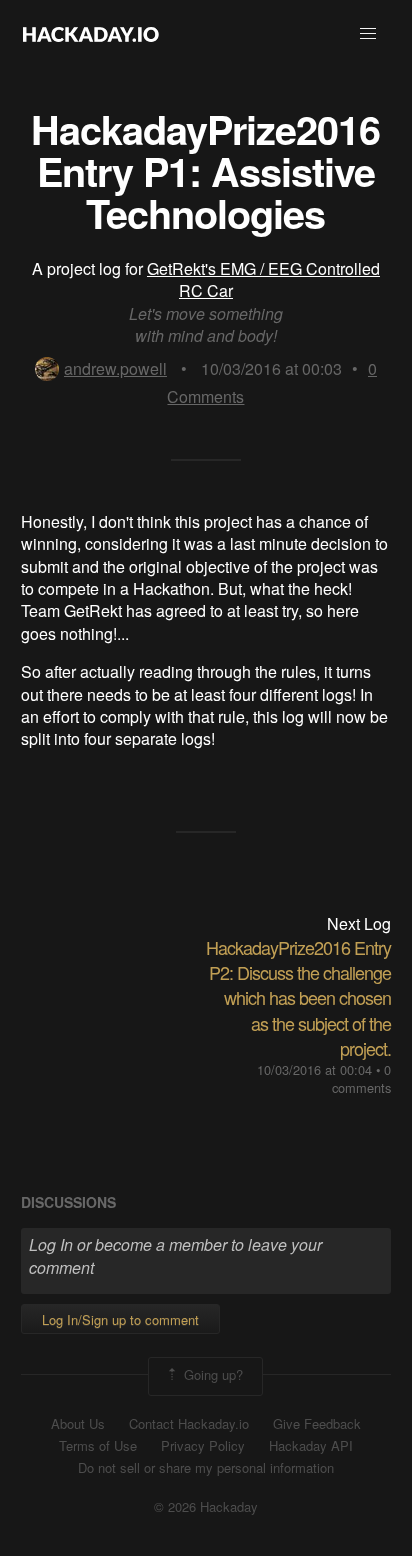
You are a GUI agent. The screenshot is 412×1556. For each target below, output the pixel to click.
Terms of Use (98, 1446)
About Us (78, 1424)
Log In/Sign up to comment (120, 1319)
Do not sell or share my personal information (206, 1468)
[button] (368, 34)
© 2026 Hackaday (206, 1507)
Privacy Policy (203, 1446)
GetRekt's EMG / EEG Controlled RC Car (263, 279)
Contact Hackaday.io (189, 1424)
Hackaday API (311, 1446)
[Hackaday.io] (91, 34)
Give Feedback (317, 1424)
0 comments (361, 1078)
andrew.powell (115, 368)
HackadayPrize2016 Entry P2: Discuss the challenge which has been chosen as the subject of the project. (298, 997)
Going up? (211, 1374)
